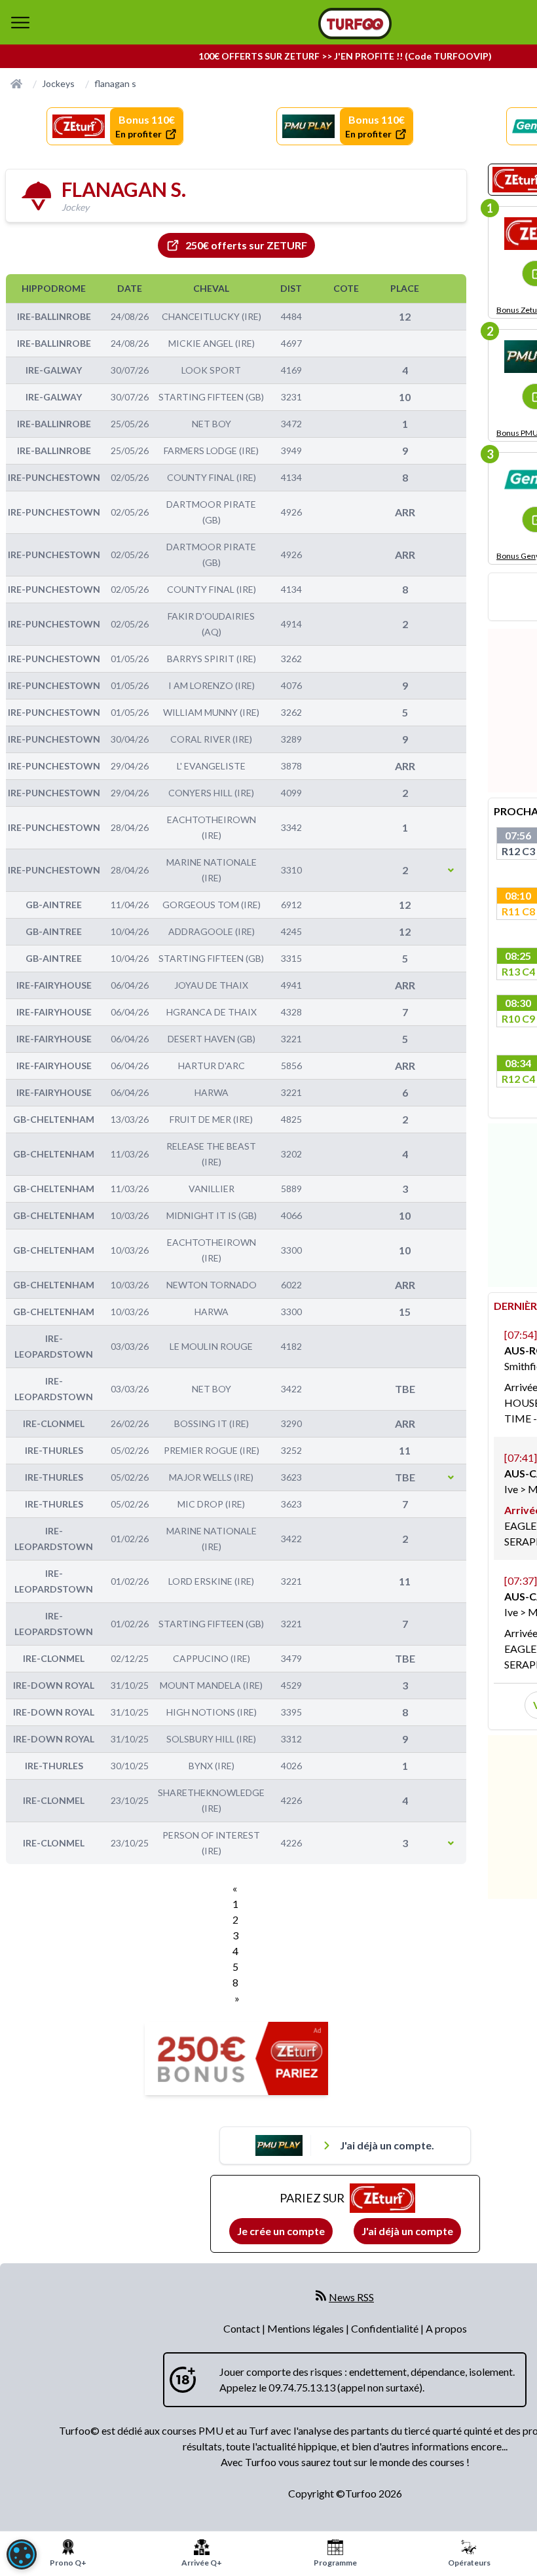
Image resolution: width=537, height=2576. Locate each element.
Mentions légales (306, 2328)
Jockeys (58, 83)
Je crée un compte (281, 2231)
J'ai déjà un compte (407, 2231)
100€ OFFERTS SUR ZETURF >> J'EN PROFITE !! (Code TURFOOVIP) (345, 56)
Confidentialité (386, 2328)
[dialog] (22, 2554)
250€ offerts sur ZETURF (246, 245)
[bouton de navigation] (20, 22)
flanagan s (115, 83)
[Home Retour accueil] (355, 24)
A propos (446, 2328)
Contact (243, 2328)
